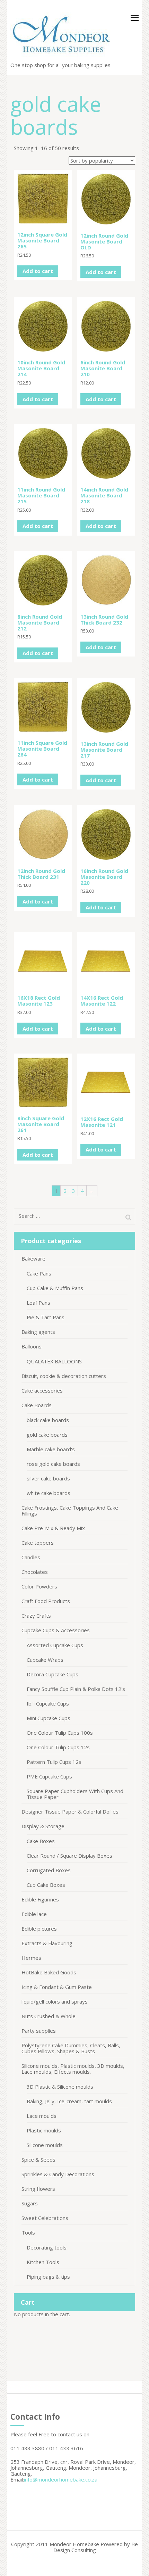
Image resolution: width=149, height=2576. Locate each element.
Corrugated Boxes (49, 1870)
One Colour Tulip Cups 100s (60, 1733)
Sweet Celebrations (45, 2218)
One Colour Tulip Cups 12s (58, 1747)
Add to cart (38, 271)
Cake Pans (39, 1273)
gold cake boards (47, 1435)
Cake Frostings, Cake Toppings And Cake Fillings (70, 1510)
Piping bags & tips (48, 2277)
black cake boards (48, 1420)
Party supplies (39, 2031)
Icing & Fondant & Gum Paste (57, 1987)
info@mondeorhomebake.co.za (61, 2479)
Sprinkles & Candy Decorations (58, 2174)
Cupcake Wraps (45, 1660)
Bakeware (33, 1258)
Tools (28, 2232)
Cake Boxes (41, 1841)
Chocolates (35, 1572)
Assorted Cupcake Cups (55, 1645)
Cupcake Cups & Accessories (56, 1630)
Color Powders (39, 1586)
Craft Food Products (46, 1601)
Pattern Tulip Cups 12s (54, 1762)
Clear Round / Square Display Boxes (69, 1856)
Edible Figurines (40, 1899)
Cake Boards (37, 1405)
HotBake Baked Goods (49, 1972)
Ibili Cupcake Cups (48, 1703)
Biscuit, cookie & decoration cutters (64, 1376)
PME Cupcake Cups (49, 1776)
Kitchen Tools (43, 2262)
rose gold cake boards (53, 1464)
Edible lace (34, 1914)
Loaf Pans (38, 1303)
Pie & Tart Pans (46, 1317)
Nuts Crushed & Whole (49, 2016)
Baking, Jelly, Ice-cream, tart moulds (69, 2101)
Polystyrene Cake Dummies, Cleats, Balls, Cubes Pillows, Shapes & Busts (71, 2048)
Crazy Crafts (36, 1616)
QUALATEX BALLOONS (54, 1361)
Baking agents (38, 1332)
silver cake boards (48, 1478)
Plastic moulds (44, 2130)
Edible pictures (39, 1929)
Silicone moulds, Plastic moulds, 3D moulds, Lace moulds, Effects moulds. (73, 2069)
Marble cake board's (51, 1449)
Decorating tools (47, 2247)
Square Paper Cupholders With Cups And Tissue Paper (75, 1794)
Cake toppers (38, 1543)
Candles (31, 1557)
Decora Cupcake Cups (52, 1674)
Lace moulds (42, 2116)
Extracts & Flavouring (47, 1943)
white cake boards (49, 1493)
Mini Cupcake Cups (49, 1718)
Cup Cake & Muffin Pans (55, 1288)
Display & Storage (43, 1826)
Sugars (30, 2203)
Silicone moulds (45, 2145)
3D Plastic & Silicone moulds (60, 2087)
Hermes (31, 1958)
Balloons (32, 1346)
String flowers (38, 2189)
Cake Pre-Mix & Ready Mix (53, 1528)
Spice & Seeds (38, 2160)
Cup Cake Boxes (46, 1885)
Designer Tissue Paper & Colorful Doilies (70, 1811)
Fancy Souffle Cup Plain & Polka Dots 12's (76, 1689)
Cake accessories (42, 1390)
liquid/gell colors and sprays (55, 2001)
